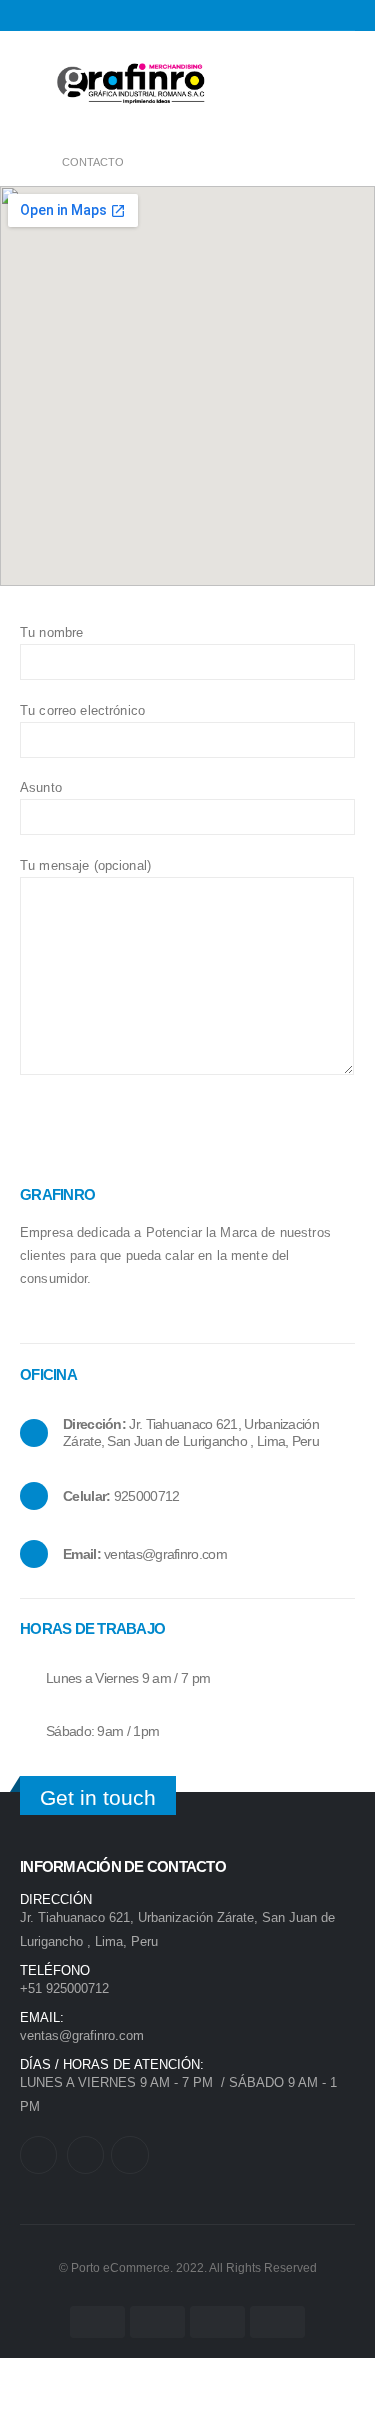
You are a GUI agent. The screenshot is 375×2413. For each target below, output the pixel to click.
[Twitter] (38, 2154)
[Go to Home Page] (27, 162)
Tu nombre (51, 632)
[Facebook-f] (85, 2154)
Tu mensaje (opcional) (85, 865)
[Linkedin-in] (129, 2154)
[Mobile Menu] (35, 84)
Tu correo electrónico (82, 710)
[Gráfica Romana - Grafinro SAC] (130, 84)
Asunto (41, 787)
